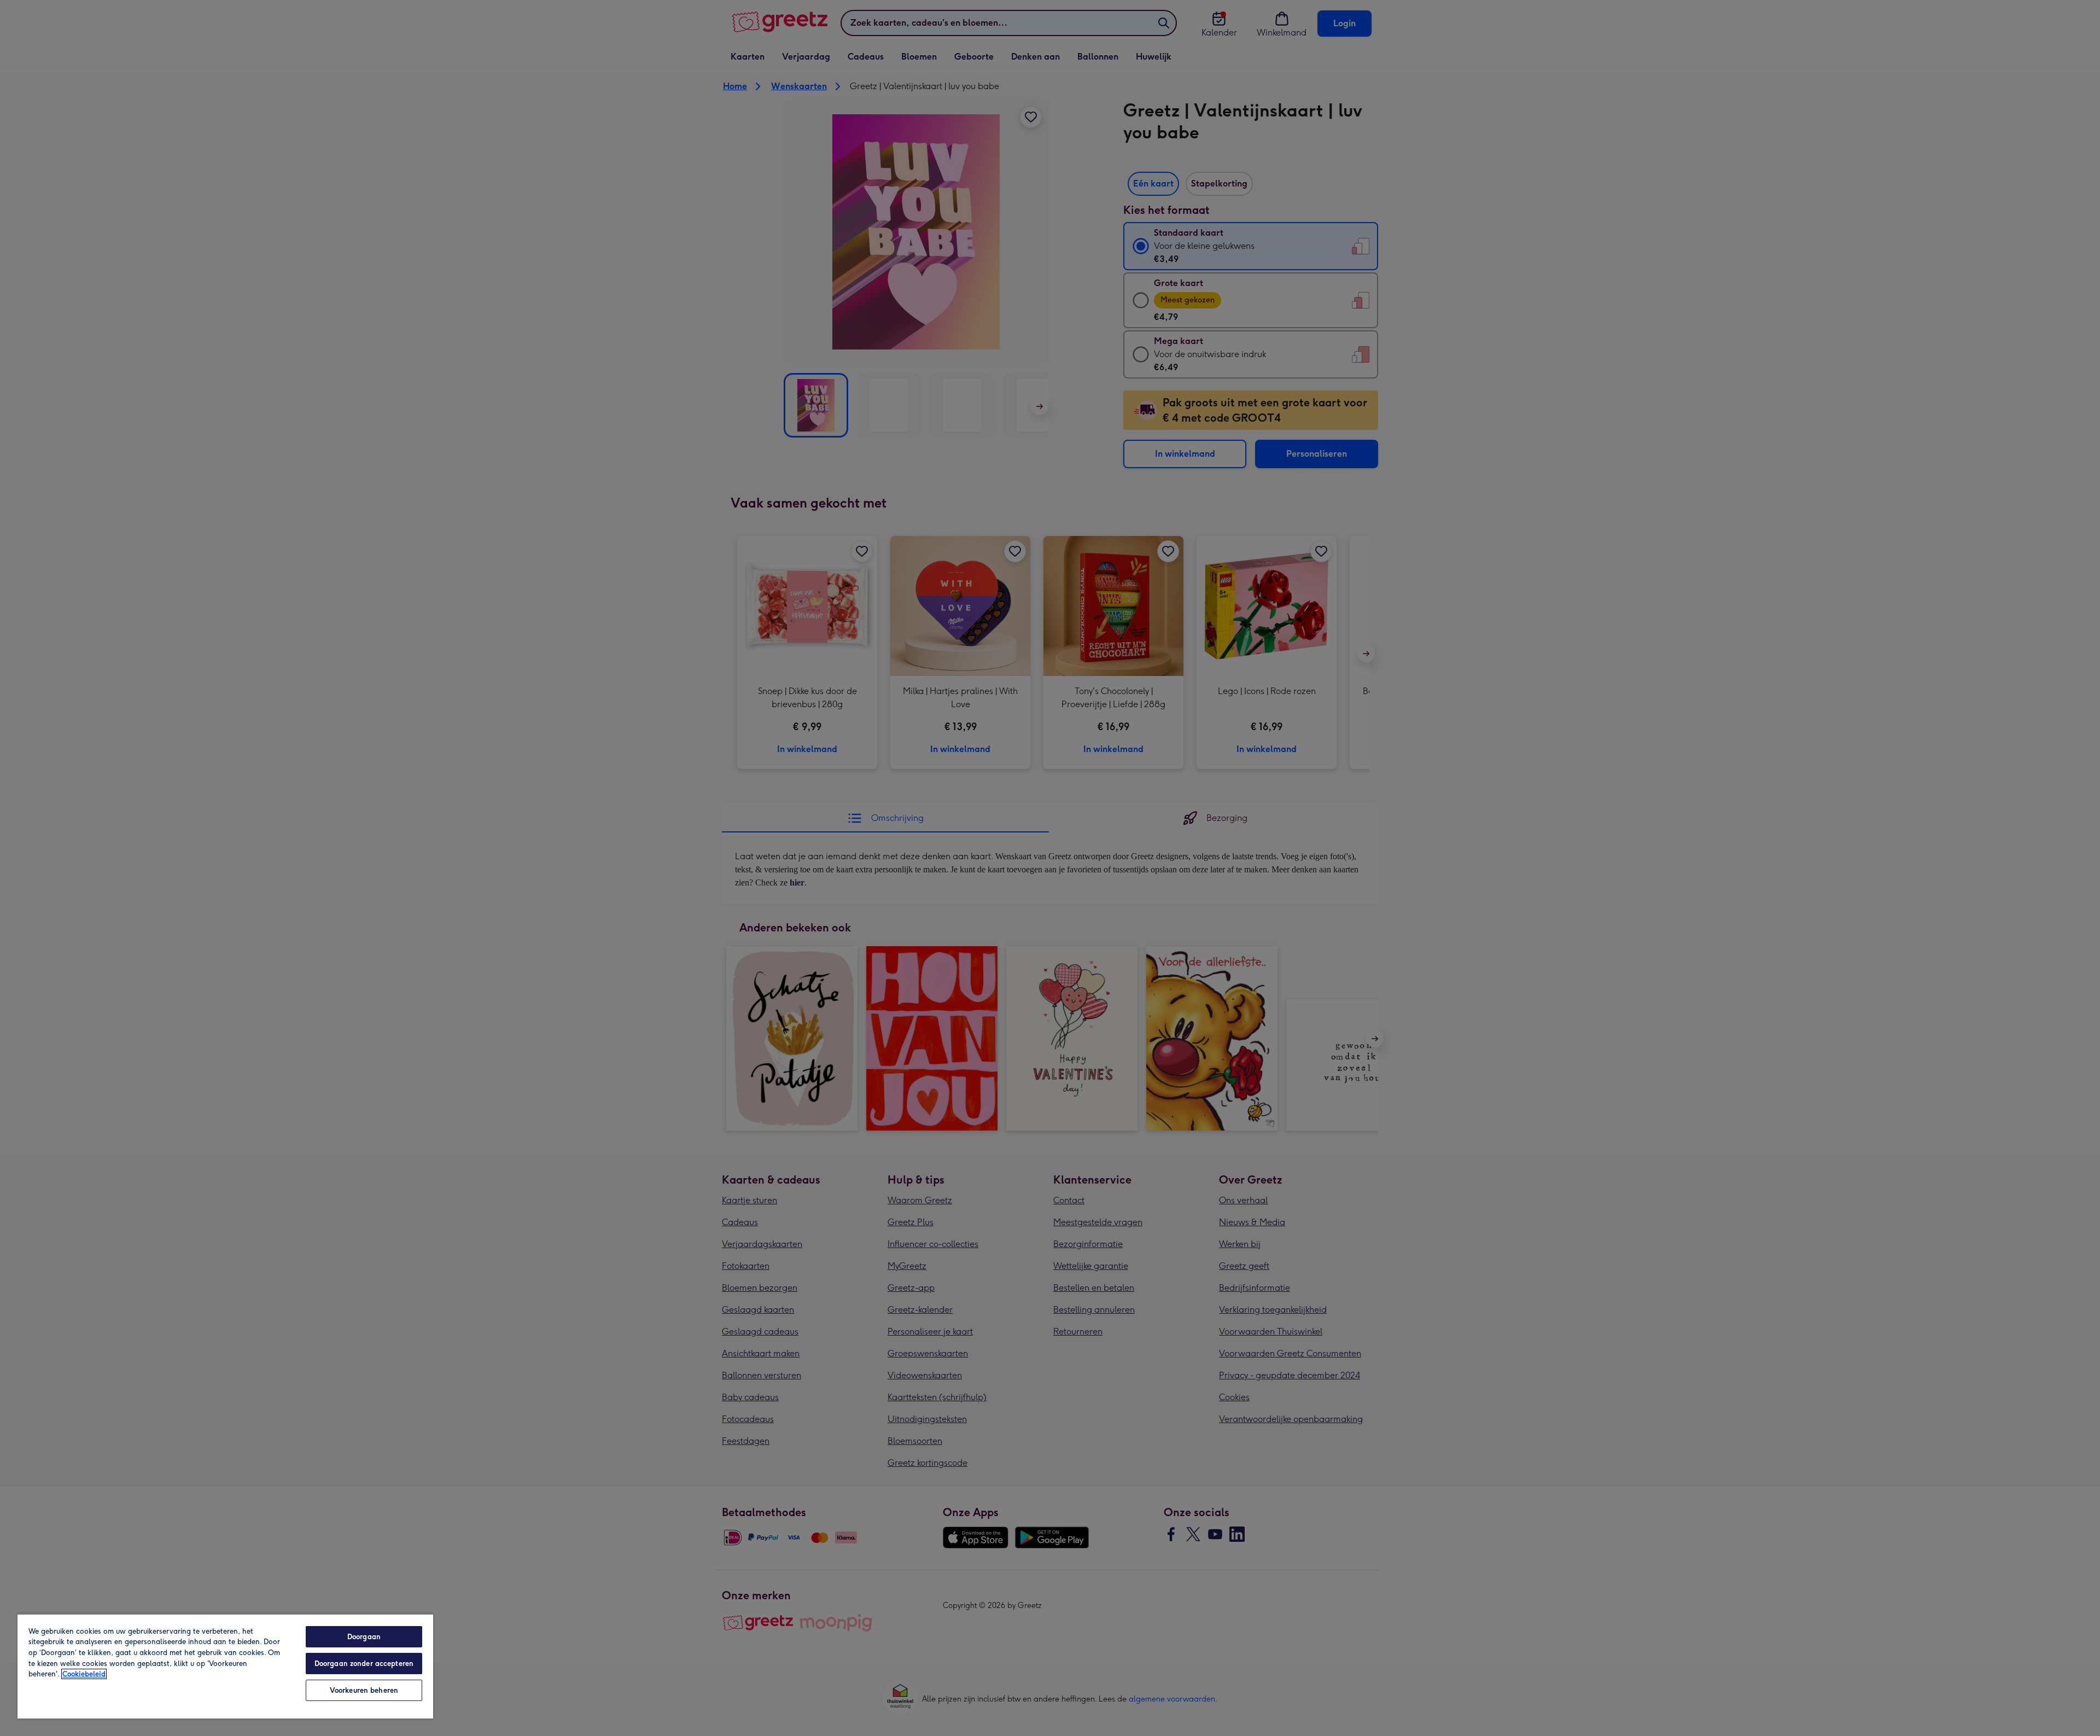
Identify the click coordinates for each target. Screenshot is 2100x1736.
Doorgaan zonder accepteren (364, 1664)
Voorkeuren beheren (364, 1690)
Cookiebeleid (84, 1674)
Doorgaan (364, 1637)
